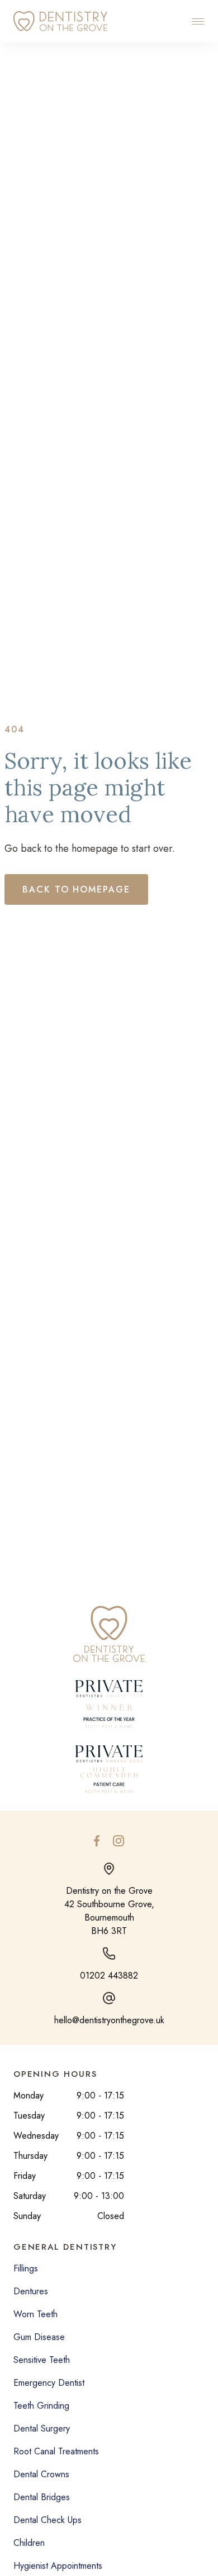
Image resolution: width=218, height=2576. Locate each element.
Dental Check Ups (48, 2520)
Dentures (31, 2291)
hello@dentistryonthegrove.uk (109, 2020)
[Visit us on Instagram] (119, 1841)
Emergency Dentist (49, 2383)
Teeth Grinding (41, 2406)
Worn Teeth (35, 2314)
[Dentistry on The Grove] (60, 21)
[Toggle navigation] (198, 21)
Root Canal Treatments (56, 2451)
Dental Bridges (42, 2497)
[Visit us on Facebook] (97, 1841)
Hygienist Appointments (58, 2566)
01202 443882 (109, 1976)
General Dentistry (65, 2247)
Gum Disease (39, 2337)
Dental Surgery (42, 2428)
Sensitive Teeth (42, 2360)
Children (29, 2543)
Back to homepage (76, 889)
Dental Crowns (41, 2474)
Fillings (26, 2268)
